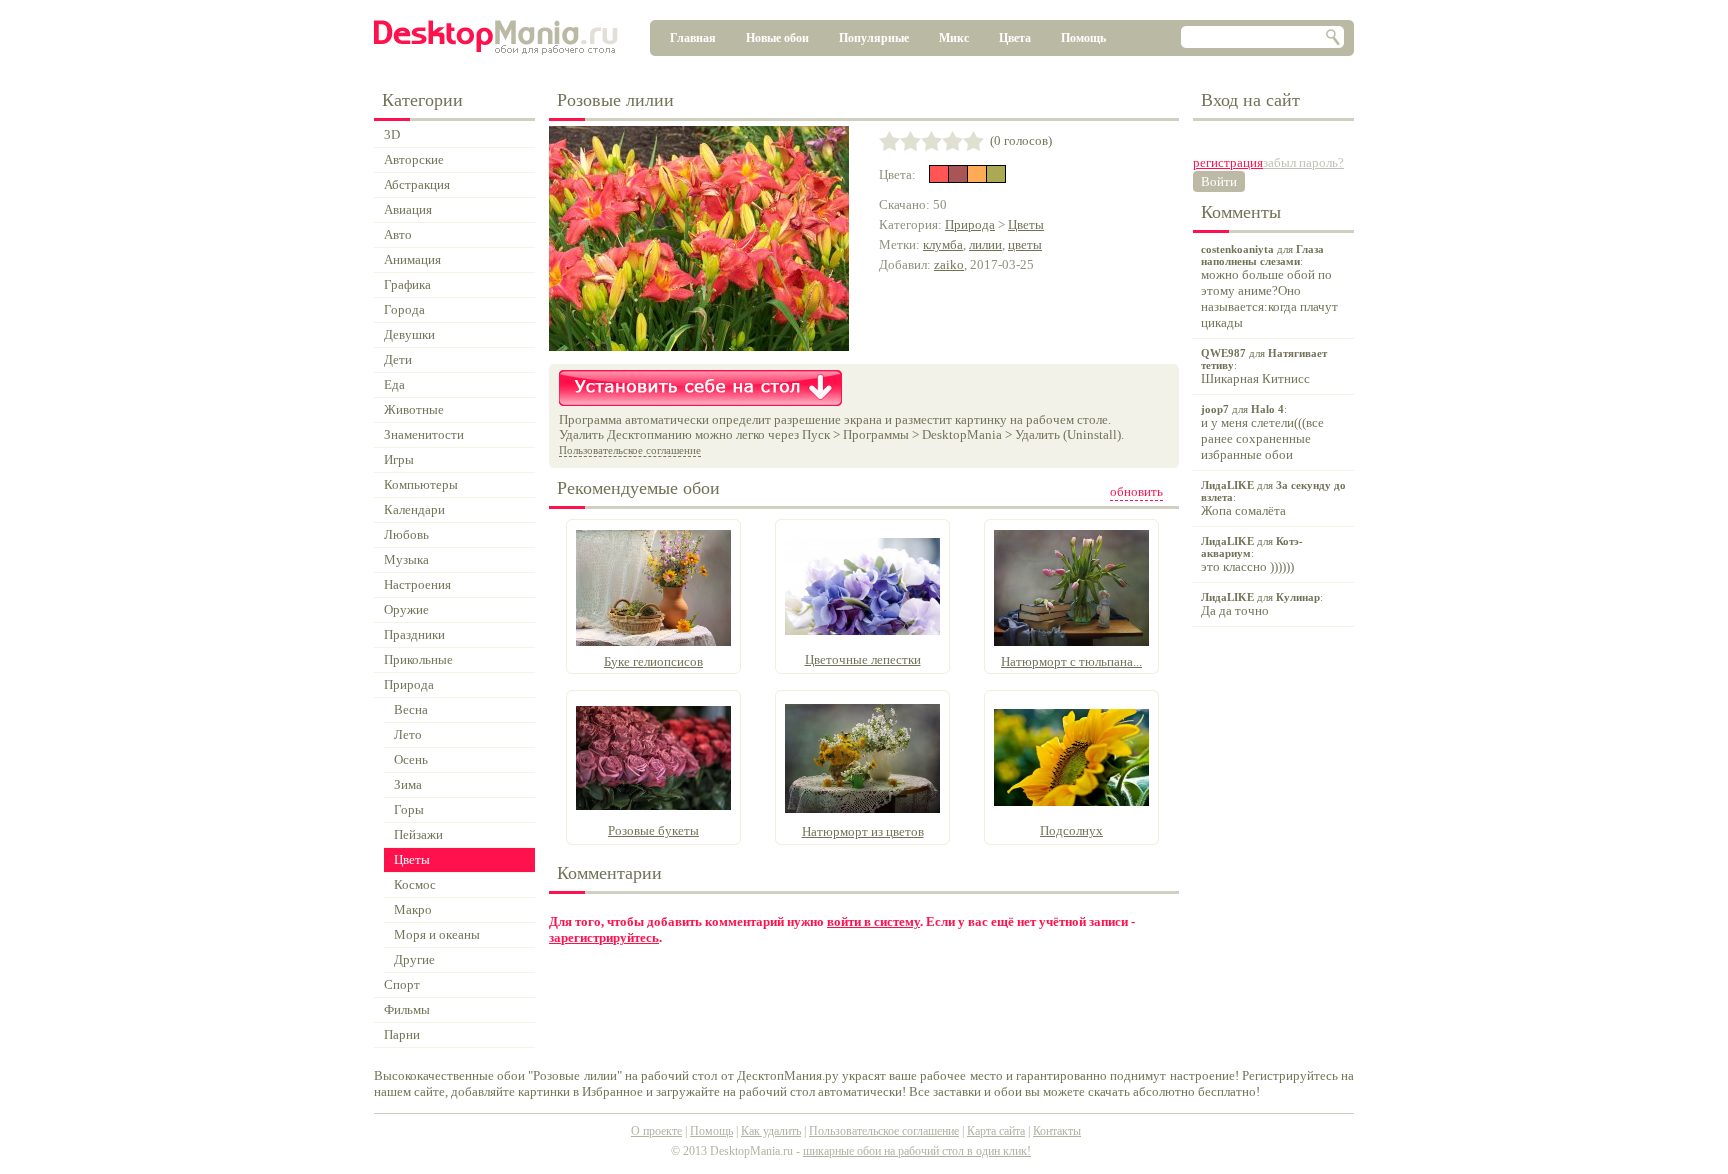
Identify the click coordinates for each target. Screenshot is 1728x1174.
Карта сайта (996, 1131)
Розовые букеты (653, 830)
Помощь (1083, 38)
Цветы (1026, 224)
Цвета (1015, 38)
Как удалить (771, 1131)
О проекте (656, 1131)
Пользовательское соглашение (630, 450)
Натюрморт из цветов (863, 831)
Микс (954, 38)
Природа (970, 224)
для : (1269, 286)
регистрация (1228, 162)
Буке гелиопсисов (653, 661)
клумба (943, 244)
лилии (985, 244)
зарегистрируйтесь (604, 937)
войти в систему (873, 921)
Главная (693, 38)
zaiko (949, 264)
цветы (1025, 244)
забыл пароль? (1303, 162)
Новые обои (777, 38)
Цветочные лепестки (863, 659)
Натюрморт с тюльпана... (1071, 661)
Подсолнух (1071, 830)
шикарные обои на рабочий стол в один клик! (917, 1151)
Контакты (1057, 1131)
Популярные (874, 38)
